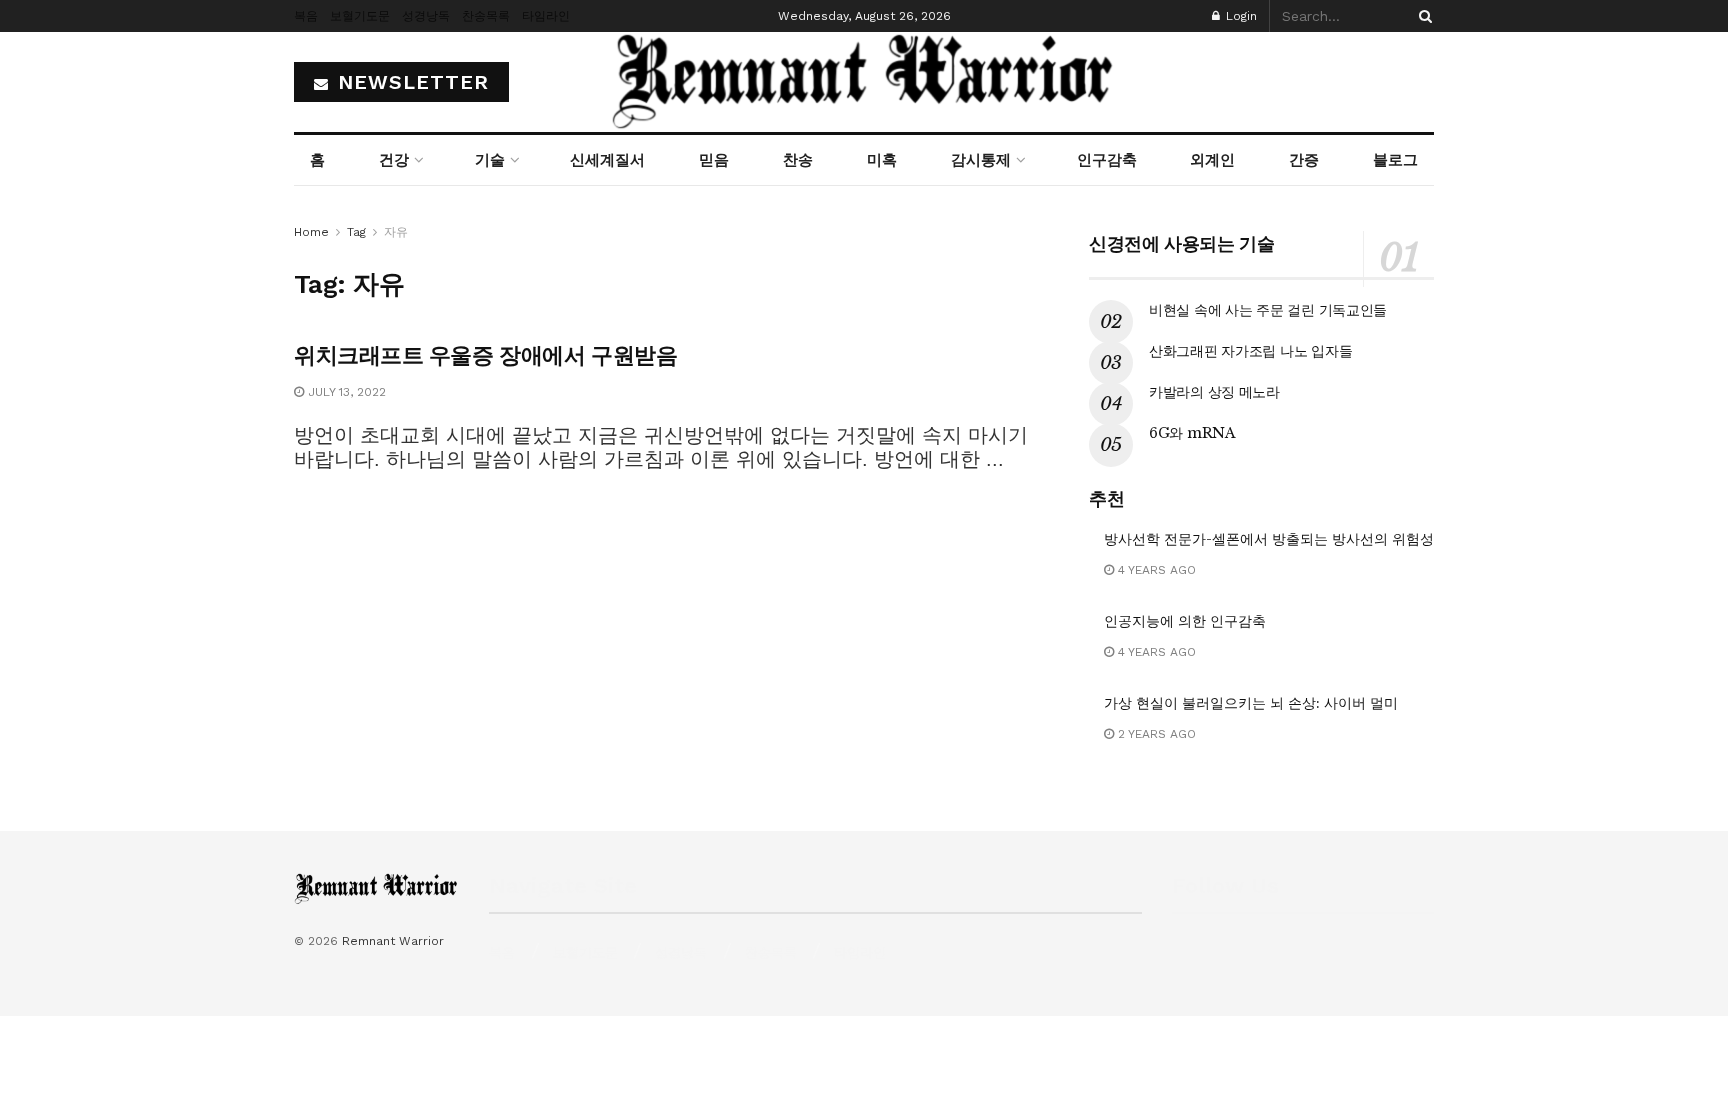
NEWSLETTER (410, 82)
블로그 (1395, 160)
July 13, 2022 (345, 392)
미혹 (882, 160)
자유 (396, 232)
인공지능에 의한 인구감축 (1185, 621)
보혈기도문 (360, 16)
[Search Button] (1422, 16)
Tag (356, 232)
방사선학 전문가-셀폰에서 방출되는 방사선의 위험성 (1269, 539)
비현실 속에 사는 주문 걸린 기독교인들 (1268, 310)
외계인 (1212, 160)
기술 (490, 160)
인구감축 (1107, 160)
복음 (306, 16)
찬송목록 (486, 16)
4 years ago (1155, 570)
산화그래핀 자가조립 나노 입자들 (1250, 351)
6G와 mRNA (1192, 433)
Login (1239, 16)
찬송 (798, 160)
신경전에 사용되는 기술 (1182, 244)
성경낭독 (426, 16)
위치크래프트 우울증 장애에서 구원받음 (485, 355)
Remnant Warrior (393, 941)
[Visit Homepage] (864, 82)
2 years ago (1155, 734)
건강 (394, 160)
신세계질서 (607, 160)
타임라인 (546, 16)
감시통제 (981, 160)
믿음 (714, 160)
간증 (1304, 160)
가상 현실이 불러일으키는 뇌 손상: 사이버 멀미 (1251, 703)
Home (311, 232)
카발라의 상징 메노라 (1214, 392)
